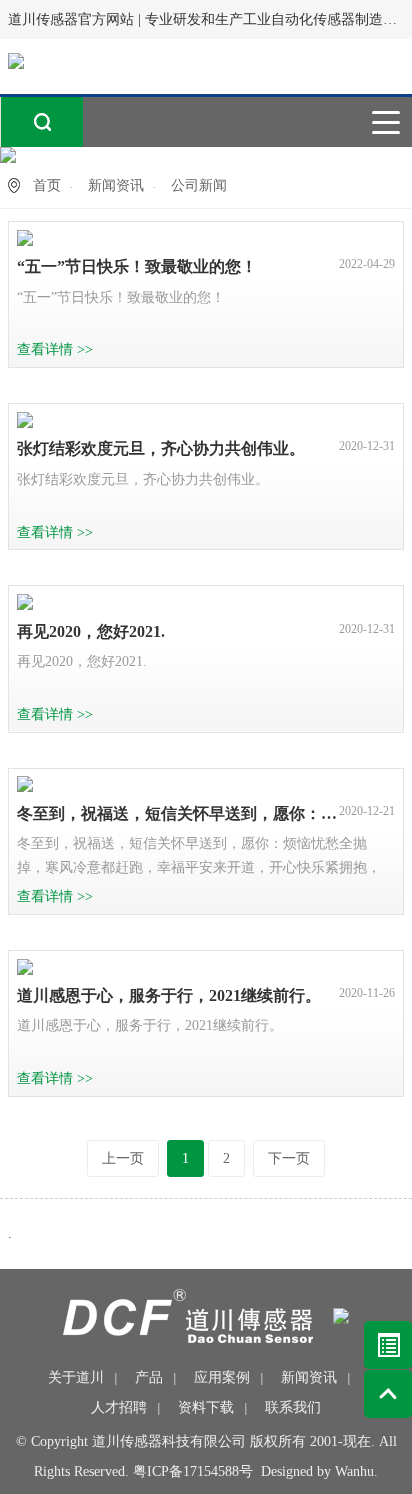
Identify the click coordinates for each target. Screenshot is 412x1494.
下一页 (289, 1158)
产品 (149, 1377)
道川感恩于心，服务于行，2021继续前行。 (169, 995)
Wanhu (354, 1471)
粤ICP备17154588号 (193, 1471)
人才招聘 (119, 1407)
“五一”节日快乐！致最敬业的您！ (137, 266)
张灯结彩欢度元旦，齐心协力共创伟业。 (161, 448)
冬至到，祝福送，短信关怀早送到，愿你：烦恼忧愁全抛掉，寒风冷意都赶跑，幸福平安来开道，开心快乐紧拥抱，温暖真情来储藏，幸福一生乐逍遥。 (178, 813)
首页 (47, 185)
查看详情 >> (55, 349)
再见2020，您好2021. (91, 631)
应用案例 (222, 1377)
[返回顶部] (388, 1394)
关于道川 (76, 1377)
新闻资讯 (116, 185)
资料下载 (206, 1407)
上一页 (123, 1158)
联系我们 (293, 1407)
